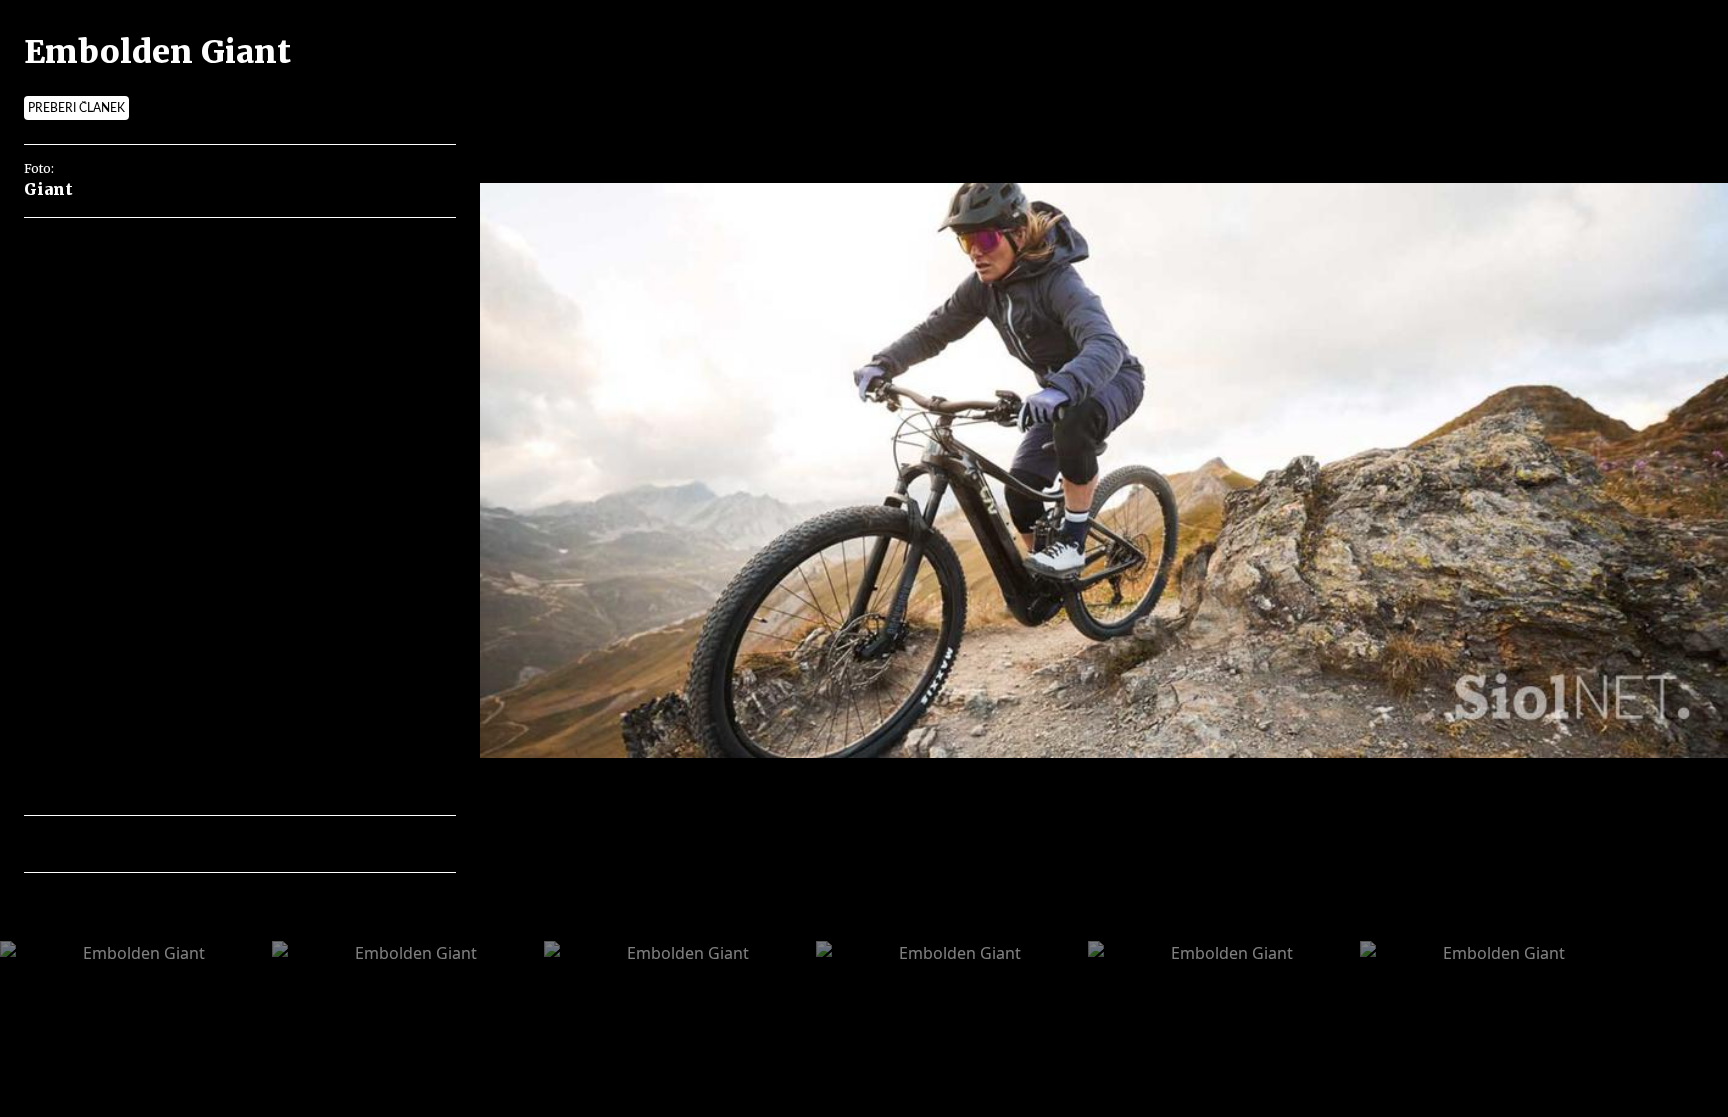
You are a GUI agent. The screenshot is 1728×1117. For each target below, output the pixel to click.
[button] (126, 844)
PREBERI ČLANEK (76, 108)
